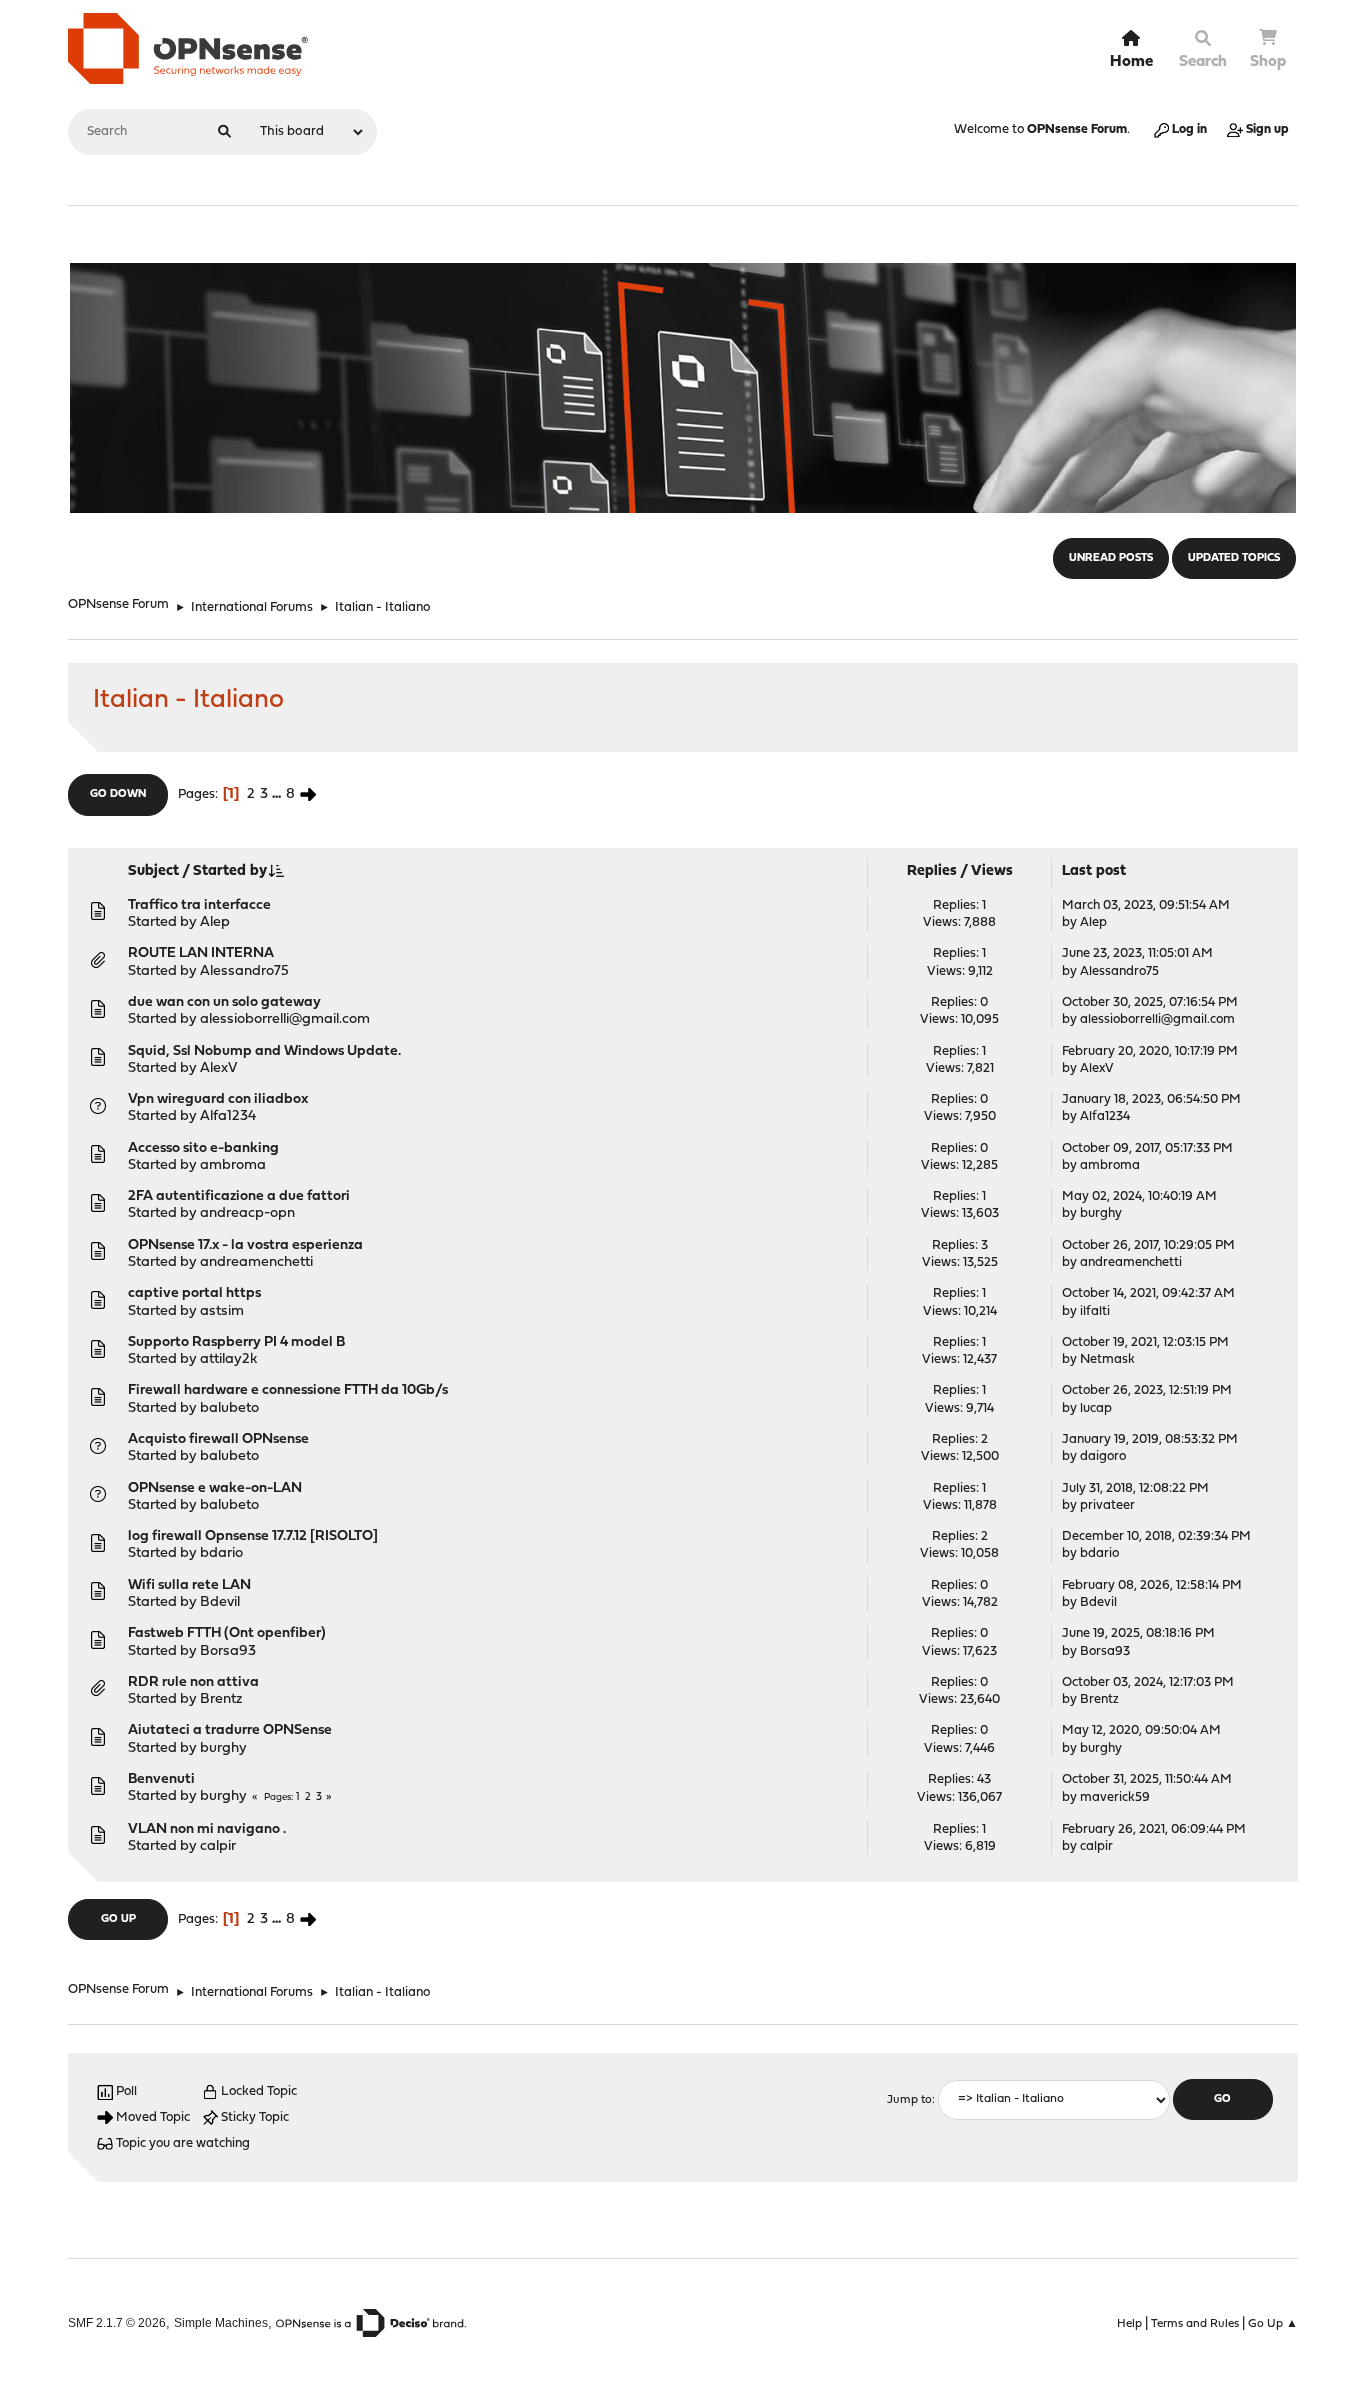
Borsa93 (228, 1651)
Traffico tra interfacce (199, 905)
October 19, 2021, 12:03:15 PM (1145, 1342)
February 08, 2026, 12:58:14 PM (1152, 1585)
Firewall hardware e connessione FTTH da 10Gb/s (288, 1390)
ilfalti (1095, 1311)
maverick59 (1115, 1797)
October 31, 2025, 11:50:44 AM (1147, 1779)
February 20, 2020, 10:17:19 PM (1150, 1051)
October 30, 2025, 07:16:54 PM (1150, 1002)
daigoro (1103, 1456)
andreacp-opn (247, 1213)
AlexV (218, 1068)
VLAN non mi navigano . (207, 1829)
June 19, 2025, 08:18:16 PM (1138, 1633)
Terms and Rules (1195, 2324)
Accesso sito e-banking (203, 1148)
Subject (153, 871)
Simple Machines (221, 2322)
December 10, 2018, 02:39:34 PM (1156, 1536)
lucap (1096, 1408)
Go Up (118, 1919)
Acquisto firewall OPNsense (218, 1439)
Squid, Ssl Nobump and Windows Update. (264, 1051)
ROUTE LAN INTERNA (201, 953)
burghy (1101, 1213)
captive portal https (194, 1293)
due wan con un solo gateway (224, 1002)
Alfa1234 (228, 1116)
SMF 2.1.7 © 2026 (117, 2322)
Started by (230, 871)
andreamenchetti (256, 1262)
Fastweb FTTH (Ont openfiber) (227, 1633)
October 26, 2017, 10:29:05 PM (1148, 1245)
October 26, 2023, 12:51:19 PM (1147, 1390)
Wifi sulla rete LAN (189, 1585)
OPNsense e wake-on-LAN (215, 1488)
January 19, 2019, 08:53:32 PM (1150, 1439)
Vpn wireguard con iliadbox (218, 1099)
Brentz (221, 1699)
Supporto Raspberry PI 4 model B (236, 1342)
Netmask (1107, 1359)
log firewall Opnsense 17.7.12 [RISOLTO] (253, 1536)
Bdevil (220, 1602)
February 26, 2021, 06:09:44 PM (1154, 1829)
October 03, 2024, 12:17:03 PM (1148, 1682)
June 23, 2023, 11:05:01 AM (1137, 953)
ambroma (233, 1165)
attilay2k (228, 1359)
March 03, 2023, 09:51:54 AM (1146, 905)
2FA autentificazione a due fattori (239, 1196)
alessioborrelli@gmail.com (285, 1019)
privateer (1107, 1505)
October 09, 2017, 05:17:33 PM (1147, 1148)
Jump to (909, 2100)
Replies (932, 871)
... (278, 794)
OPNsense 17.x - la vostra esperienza (245, 1245)
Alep (215, 922)
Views (992, 871)
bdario (221, 1553)
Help (1129, 2324)
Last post (1094, 871)
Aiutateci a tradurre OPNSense (230, 1730)
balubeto (229, 1408)
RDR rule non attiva (193, 1682)
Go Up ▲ (1273, 2324)
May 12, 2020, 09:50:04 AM (1141, 1730)
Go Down (118, 794)
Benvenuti (161, 1779)
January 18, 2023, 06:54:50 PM (1151, 1099)
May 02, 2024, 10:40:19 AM (1139, 1196)
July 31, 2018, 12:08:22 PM (1135, 1488)
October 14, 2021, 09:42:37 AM (1148, 1293)
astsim (222, 1311)
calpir (218, 1846)
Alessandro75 (244, 971)
